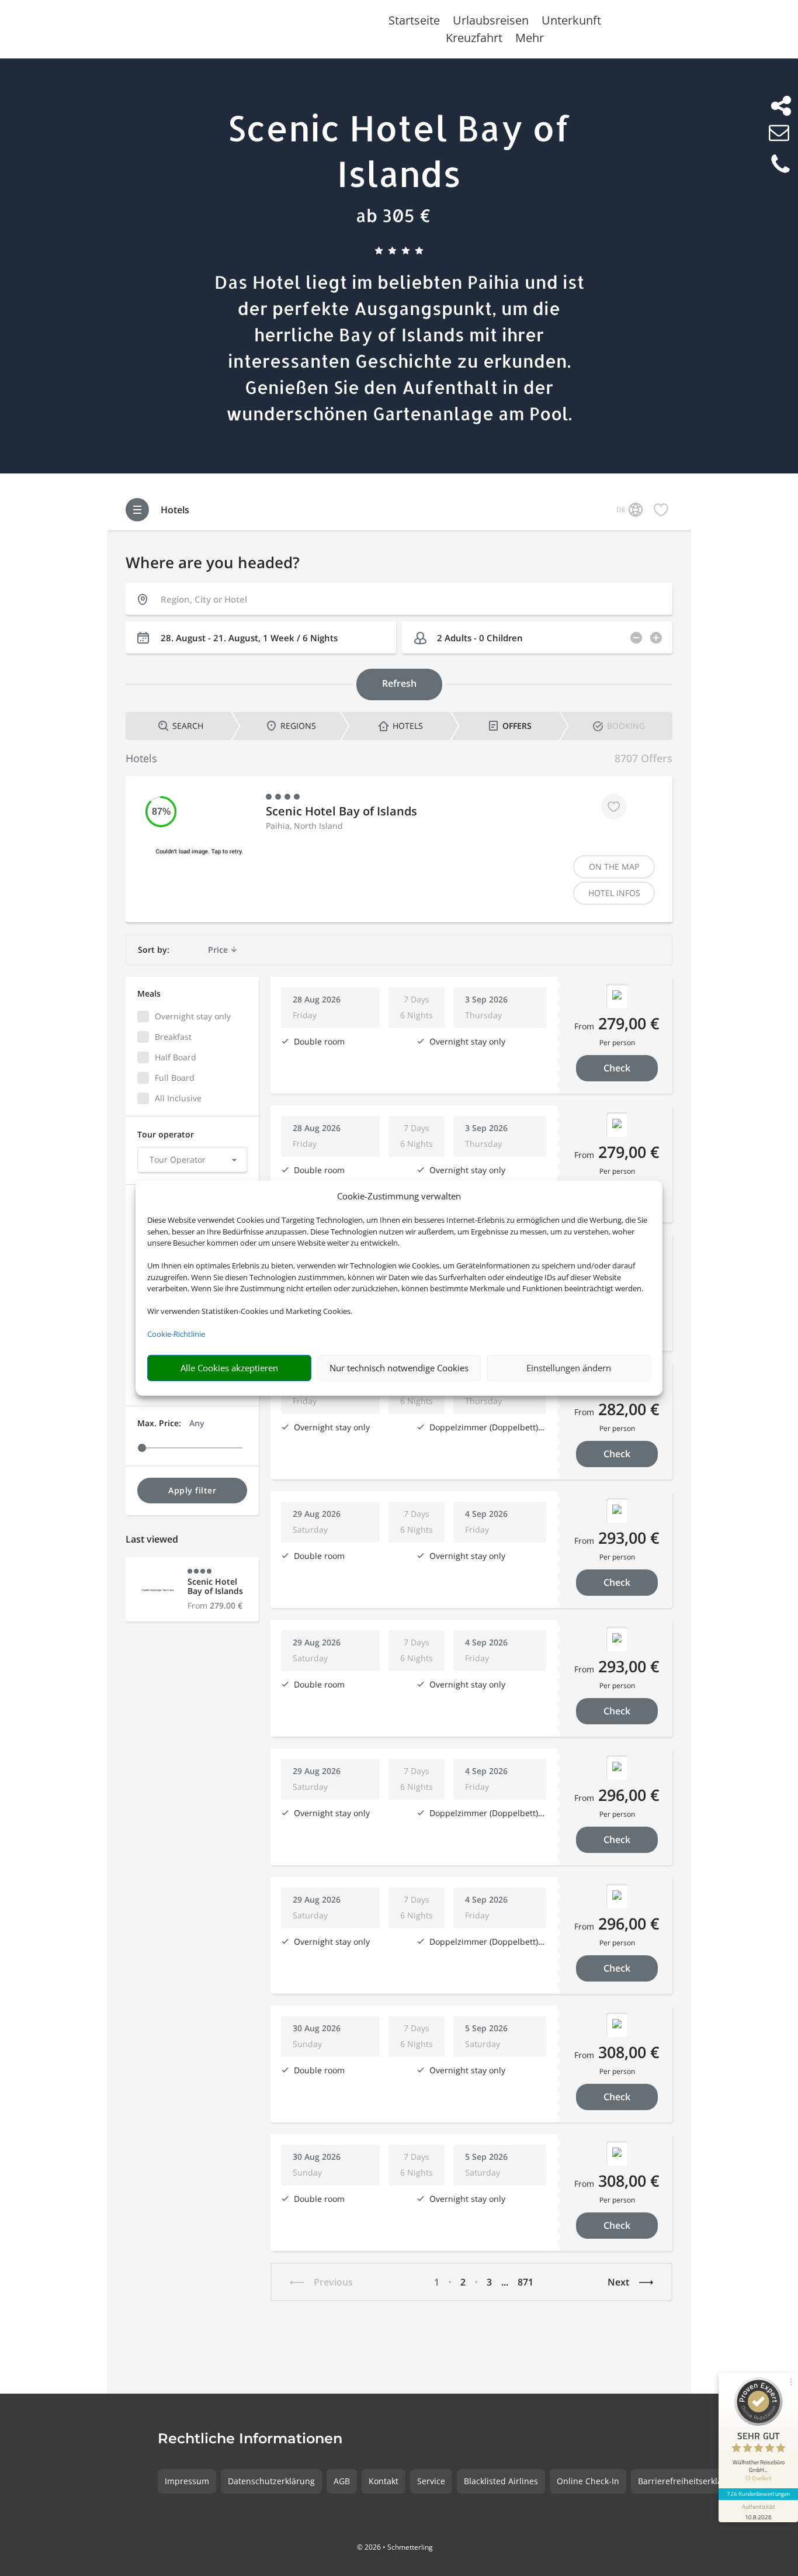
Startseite (414, 22)
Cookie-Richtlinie (176, 1334)
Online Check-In (588, 2481)
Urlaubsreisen (491, 22)
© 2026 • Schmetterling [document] (395, 2547)
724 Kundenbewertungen (758, 2494)
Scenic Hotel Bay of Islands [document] (399, 151)
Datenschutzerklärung (271, 2481)
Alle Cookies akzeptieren (229, 1368)
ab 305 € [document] (393, 215)
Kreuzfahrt (474, 40)
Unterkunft (571, 22)
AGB (342, 2481)
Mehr (530, 40)
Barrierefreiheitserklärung (689, 2481)
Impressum (187, 2481)
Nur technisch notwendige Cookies (399, 1368)
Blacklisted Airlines (501, 2481)
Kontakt (384, 2481)
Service (431, 2481)
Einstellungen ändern (569, 1368)
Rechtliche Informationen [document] (250, 2439)
